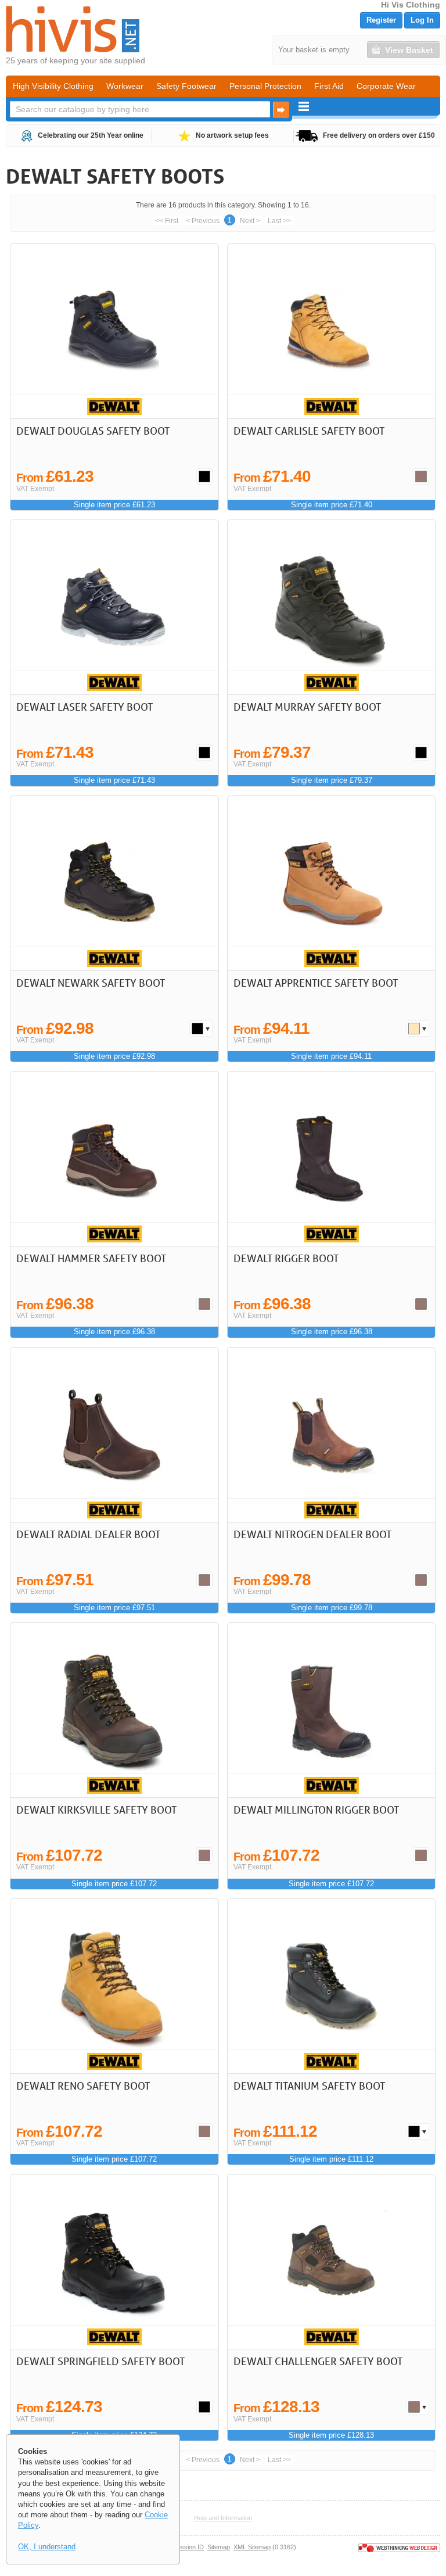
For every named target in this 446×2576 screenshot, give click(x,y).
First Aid (329, 86)
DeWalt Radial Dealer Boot (88, 1534)
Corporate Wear (386, 86)
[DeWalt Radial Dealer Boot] (114, 1435)
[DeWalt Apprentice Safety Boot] (331, 883)
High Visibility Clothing (53, 86)
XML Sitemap (252, 2547)
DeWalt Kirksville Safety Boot (96, 1810)
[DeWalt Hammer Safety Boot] (114, 1159)
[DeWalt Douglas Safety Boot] (114, 331)
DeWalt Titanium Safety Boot (309, 2086)
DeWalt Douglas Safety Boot (93, 431)
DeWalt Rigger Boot (286, 1258)
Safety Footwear (186, 86)
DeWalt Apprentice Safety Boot (316, 983)
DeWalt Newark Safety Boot (91, 983)
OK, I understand (47, 2547)
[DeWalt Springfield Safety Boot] (114, 2262)
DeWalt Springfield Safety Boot (100, 2361)
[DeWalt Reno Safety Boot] (114, 1986)
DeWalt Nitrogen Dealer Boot (312, 1534)
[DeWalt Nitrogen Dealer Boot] (331, 1435)
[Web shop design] (399, 2547)
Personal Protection (265, 86)
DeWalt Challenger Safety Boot (318, 2361)
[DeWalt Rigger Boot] (331, 1159)
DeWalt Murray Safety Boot (307, 707)
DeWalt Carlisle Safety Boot (309, 431)
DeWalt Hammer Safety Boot (91, 1258)
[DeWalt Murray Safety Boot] (331, 607)
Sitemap (219, 2547)
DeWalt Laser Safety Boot (84, 707)
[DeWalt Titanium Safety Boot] (331, 1986)
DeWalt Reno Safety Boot (83, 2086)
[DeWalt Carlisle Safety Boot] (331, 331)
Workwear (125, 86)
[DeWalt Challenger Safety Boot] (331, 2262)
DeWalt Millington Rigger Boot (316, 1810)
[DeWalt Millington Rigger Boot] (331, 1710)
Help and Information (223, 2518)
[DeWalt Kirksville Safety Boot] (114, 1710)
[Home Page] (73, 29)
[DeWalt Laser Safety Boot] (114, 607)
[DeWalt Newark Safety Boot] (114, 883)
